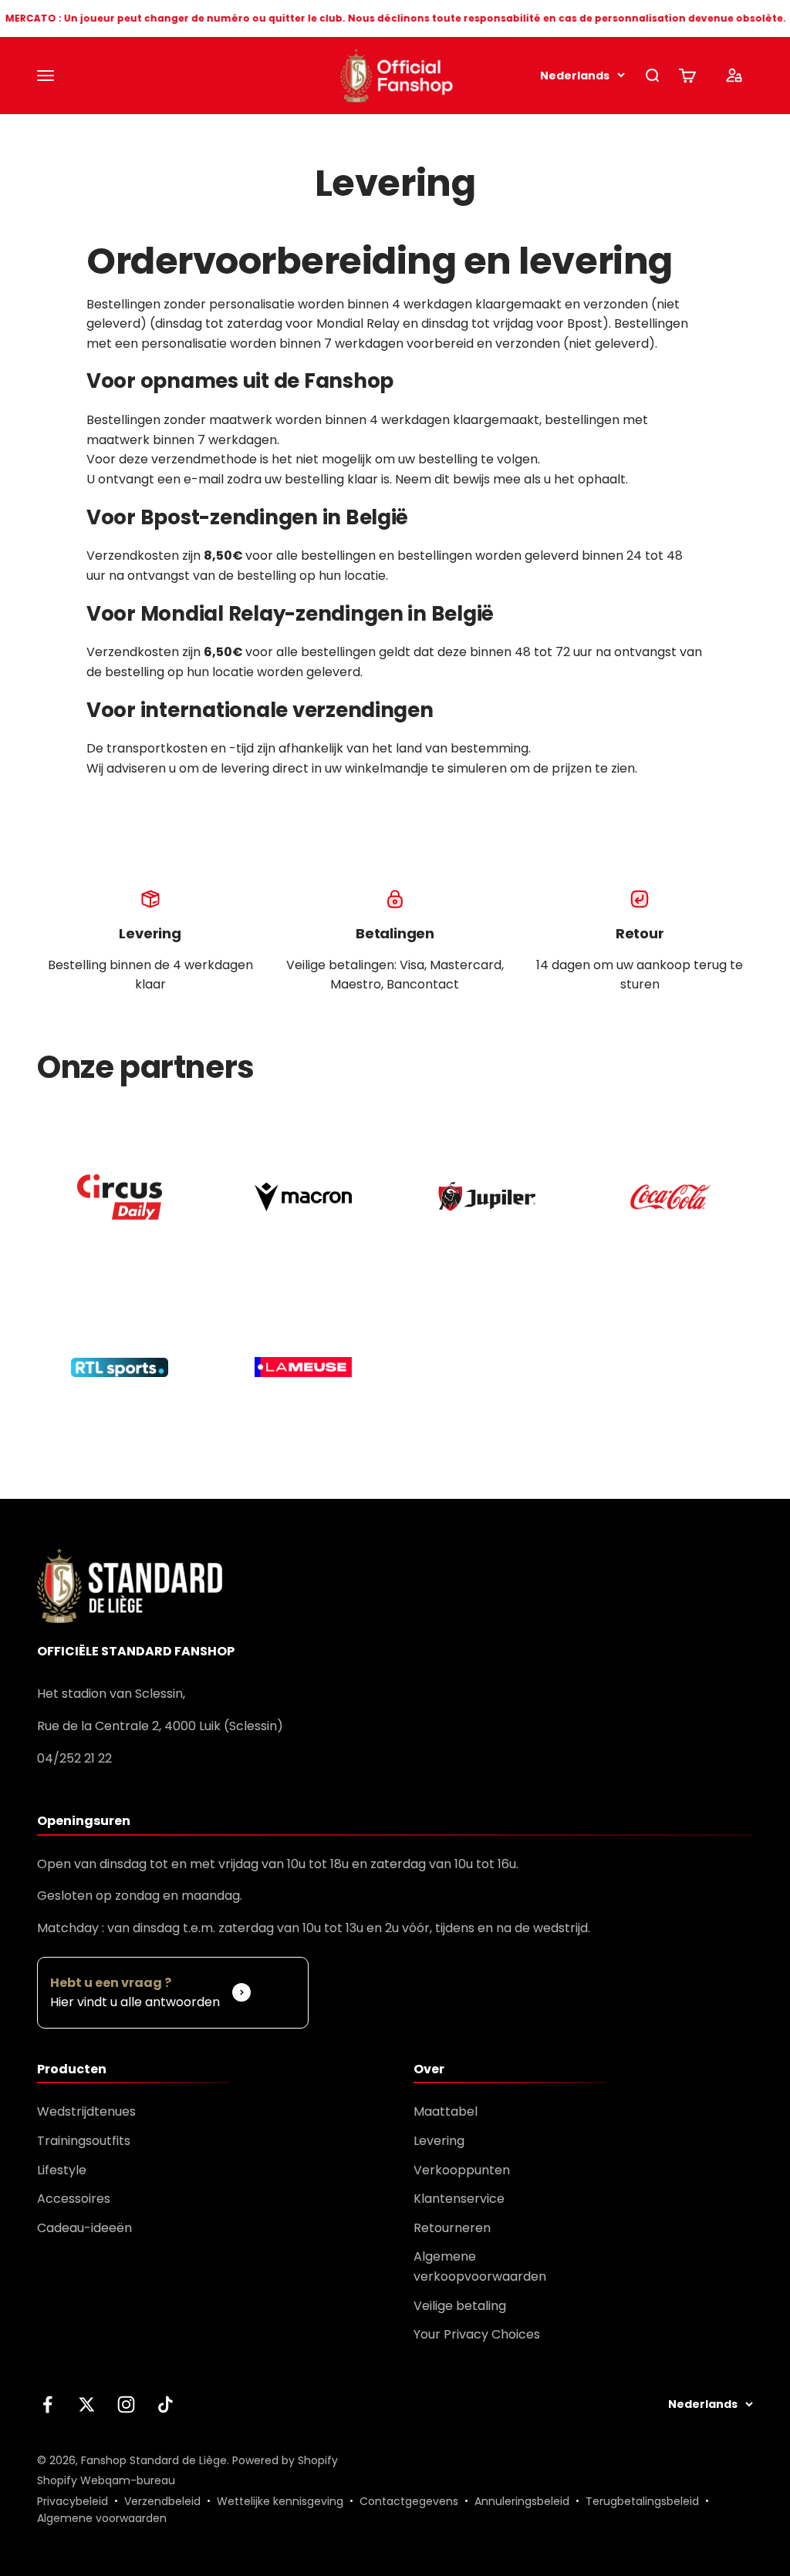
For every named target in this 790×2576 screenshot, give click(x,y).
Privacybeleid (73, 2501)
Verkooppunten (462, 2170)
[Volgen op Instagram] (126, 2404)
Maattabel (446, 2111)
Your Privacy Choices (477, 2334)
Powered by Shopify (285, 2460)
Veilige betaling (460, 2306)
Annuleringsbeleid (522, 2501)
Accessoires (74, 2199)
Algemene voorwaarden (102, 2518)
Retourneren (452, 2228)
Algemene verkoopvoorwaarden (480, 2266)
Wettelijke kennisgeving (280, 2501)
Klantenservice (459, 2199)
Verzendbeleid (162, 2501)
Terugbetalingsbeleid (642, 2501)
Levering (439, 2141)
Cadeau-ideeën (84, 2228)
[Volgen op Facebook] (47, 2404)
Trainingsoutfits (84, 2141)
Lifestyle (62, 2170)
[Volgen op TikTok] (165, 2404)
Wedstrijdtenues (86, 2111)
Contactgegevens (409, 2501)
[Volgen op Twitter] (87, 2404)
